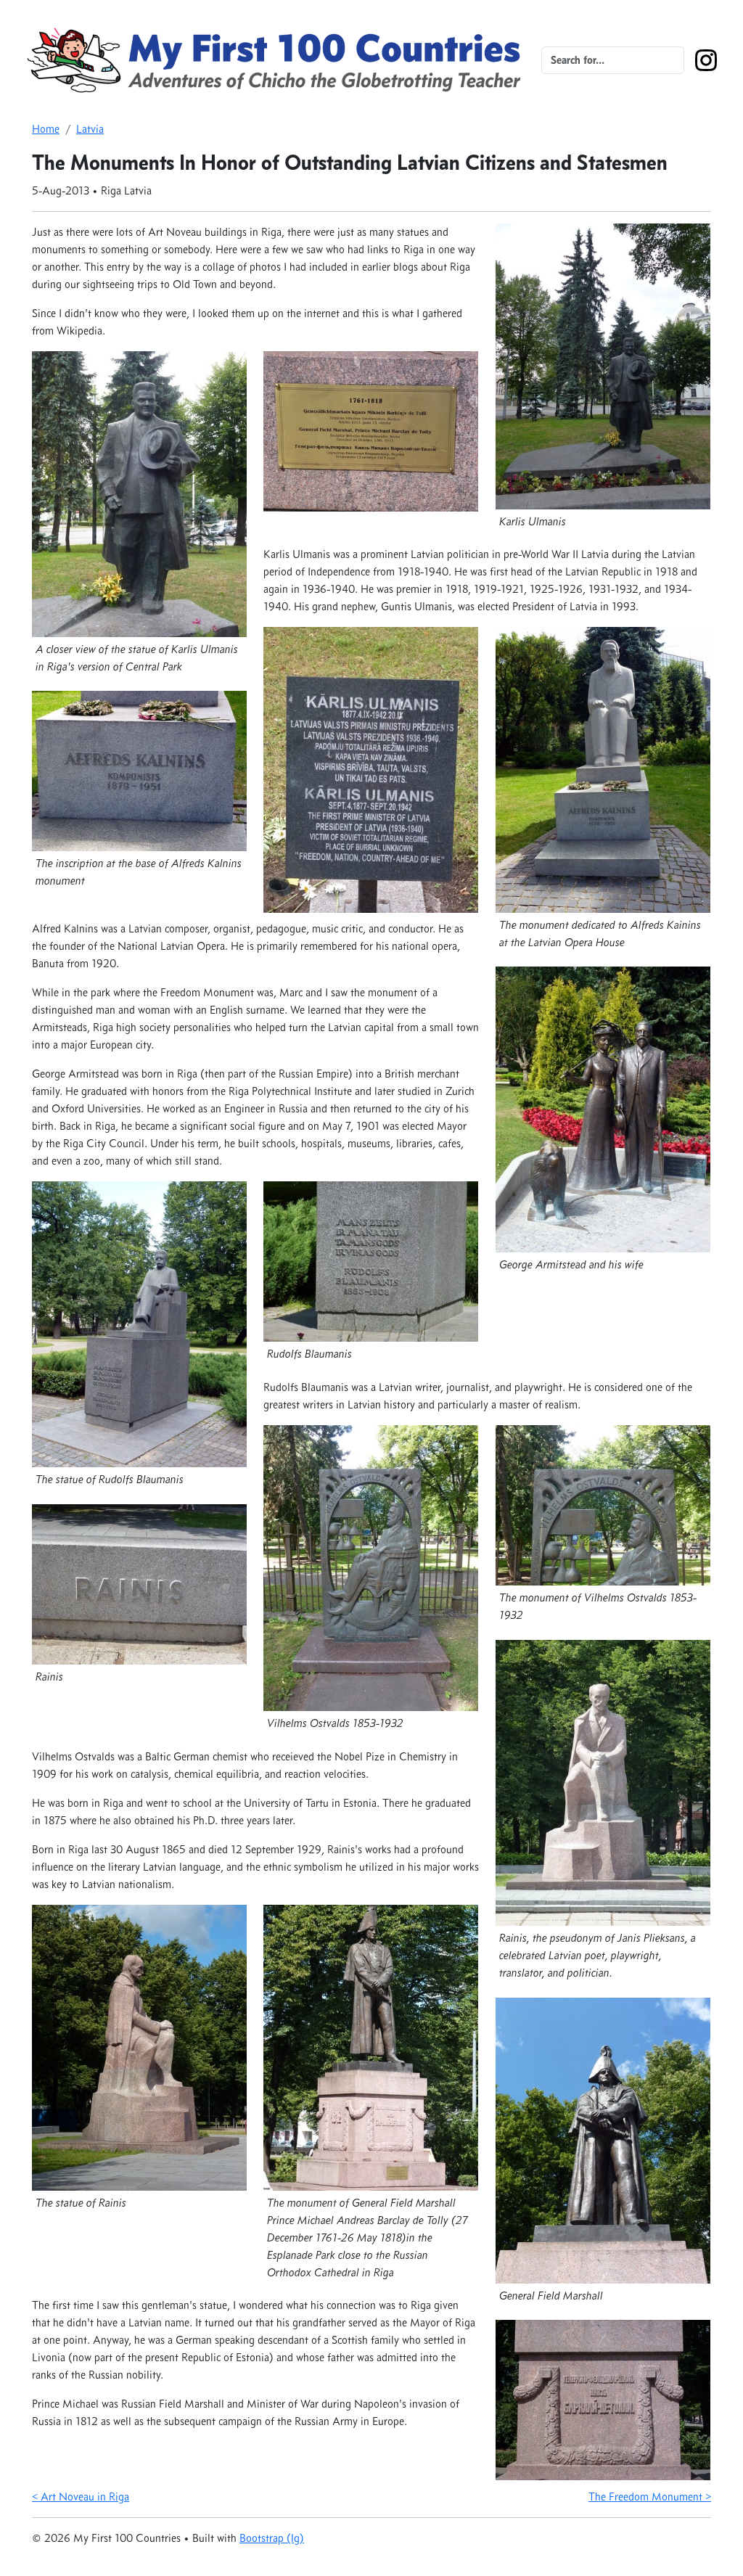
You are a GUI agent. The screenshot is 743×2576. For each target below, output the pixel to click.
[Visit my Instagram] (706, 59)
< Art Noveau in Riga (81, 2497)
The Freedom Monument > (650, 2497)
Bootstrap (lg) (272, 2538)
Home (46, 129)
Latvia (90, 129)
